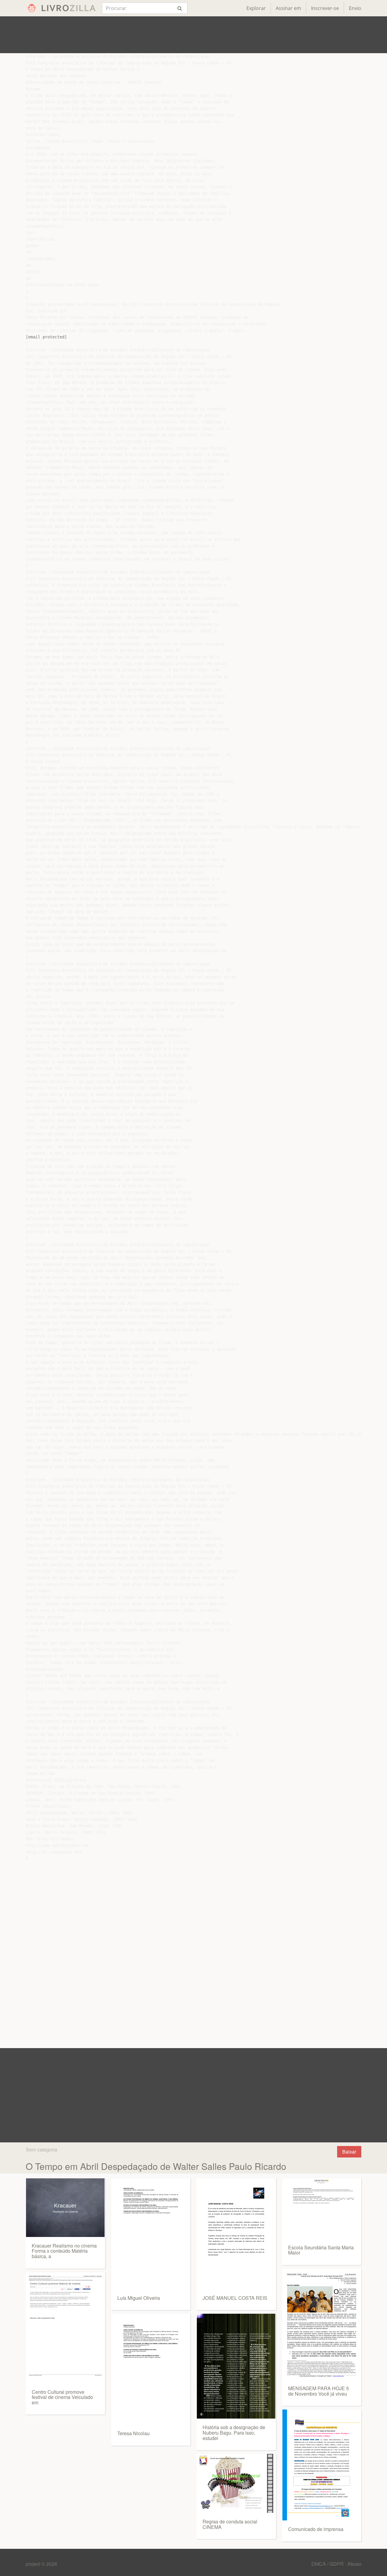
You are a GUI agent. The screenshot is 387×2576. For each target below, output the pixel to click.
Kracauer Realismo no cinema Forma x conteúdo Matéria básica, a (64, 2251)
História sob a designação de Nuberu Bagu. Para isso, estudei (234, 2432)
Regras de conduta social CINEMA (230, 2524)
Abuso (354, 2564)
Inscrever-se (325, 8)
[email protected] (46, 337)
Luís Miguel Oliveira (139, 2298)
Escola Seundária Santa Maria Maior (321, 2250)
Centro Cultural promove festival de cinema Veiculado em (62, 2397)
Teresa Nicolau (133, 2433)
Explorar (256, 8)
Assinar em (288, 8)
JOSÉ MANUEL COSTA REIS (235, 2298)
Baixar (349, 2152)
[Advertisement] (193, 35)
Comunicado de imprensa (316, 2529)
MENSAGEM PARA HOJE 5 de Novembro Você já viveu (319, 2391)
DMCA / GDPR (328, 2564)
